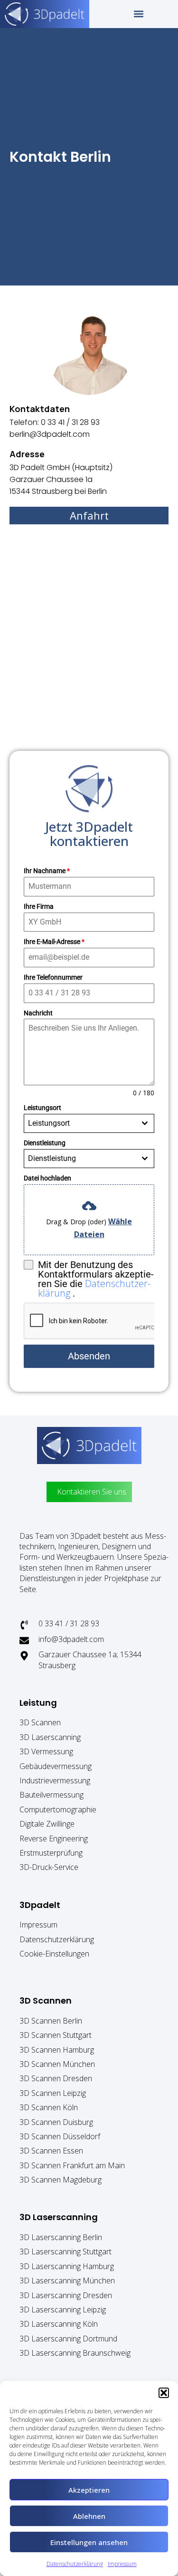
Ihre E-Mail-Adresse (54, 942)
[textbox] (80, 1123)
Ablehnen (89, 2516)
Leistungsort (42, 1108)
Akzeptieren (89, 2490)
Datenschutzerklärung (75, 2564)
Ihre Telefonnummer (53, 977)
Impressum (122, 2564)
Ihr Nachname (47, 871)
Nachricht (38, 1013)
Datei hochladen (47, 1178)
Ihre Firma (39, 906)
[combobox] (89, 1123)
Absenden (89, 1356)
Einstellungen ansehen (89, 2542)
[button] (164, 2393)
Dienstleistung (45, 1143)
